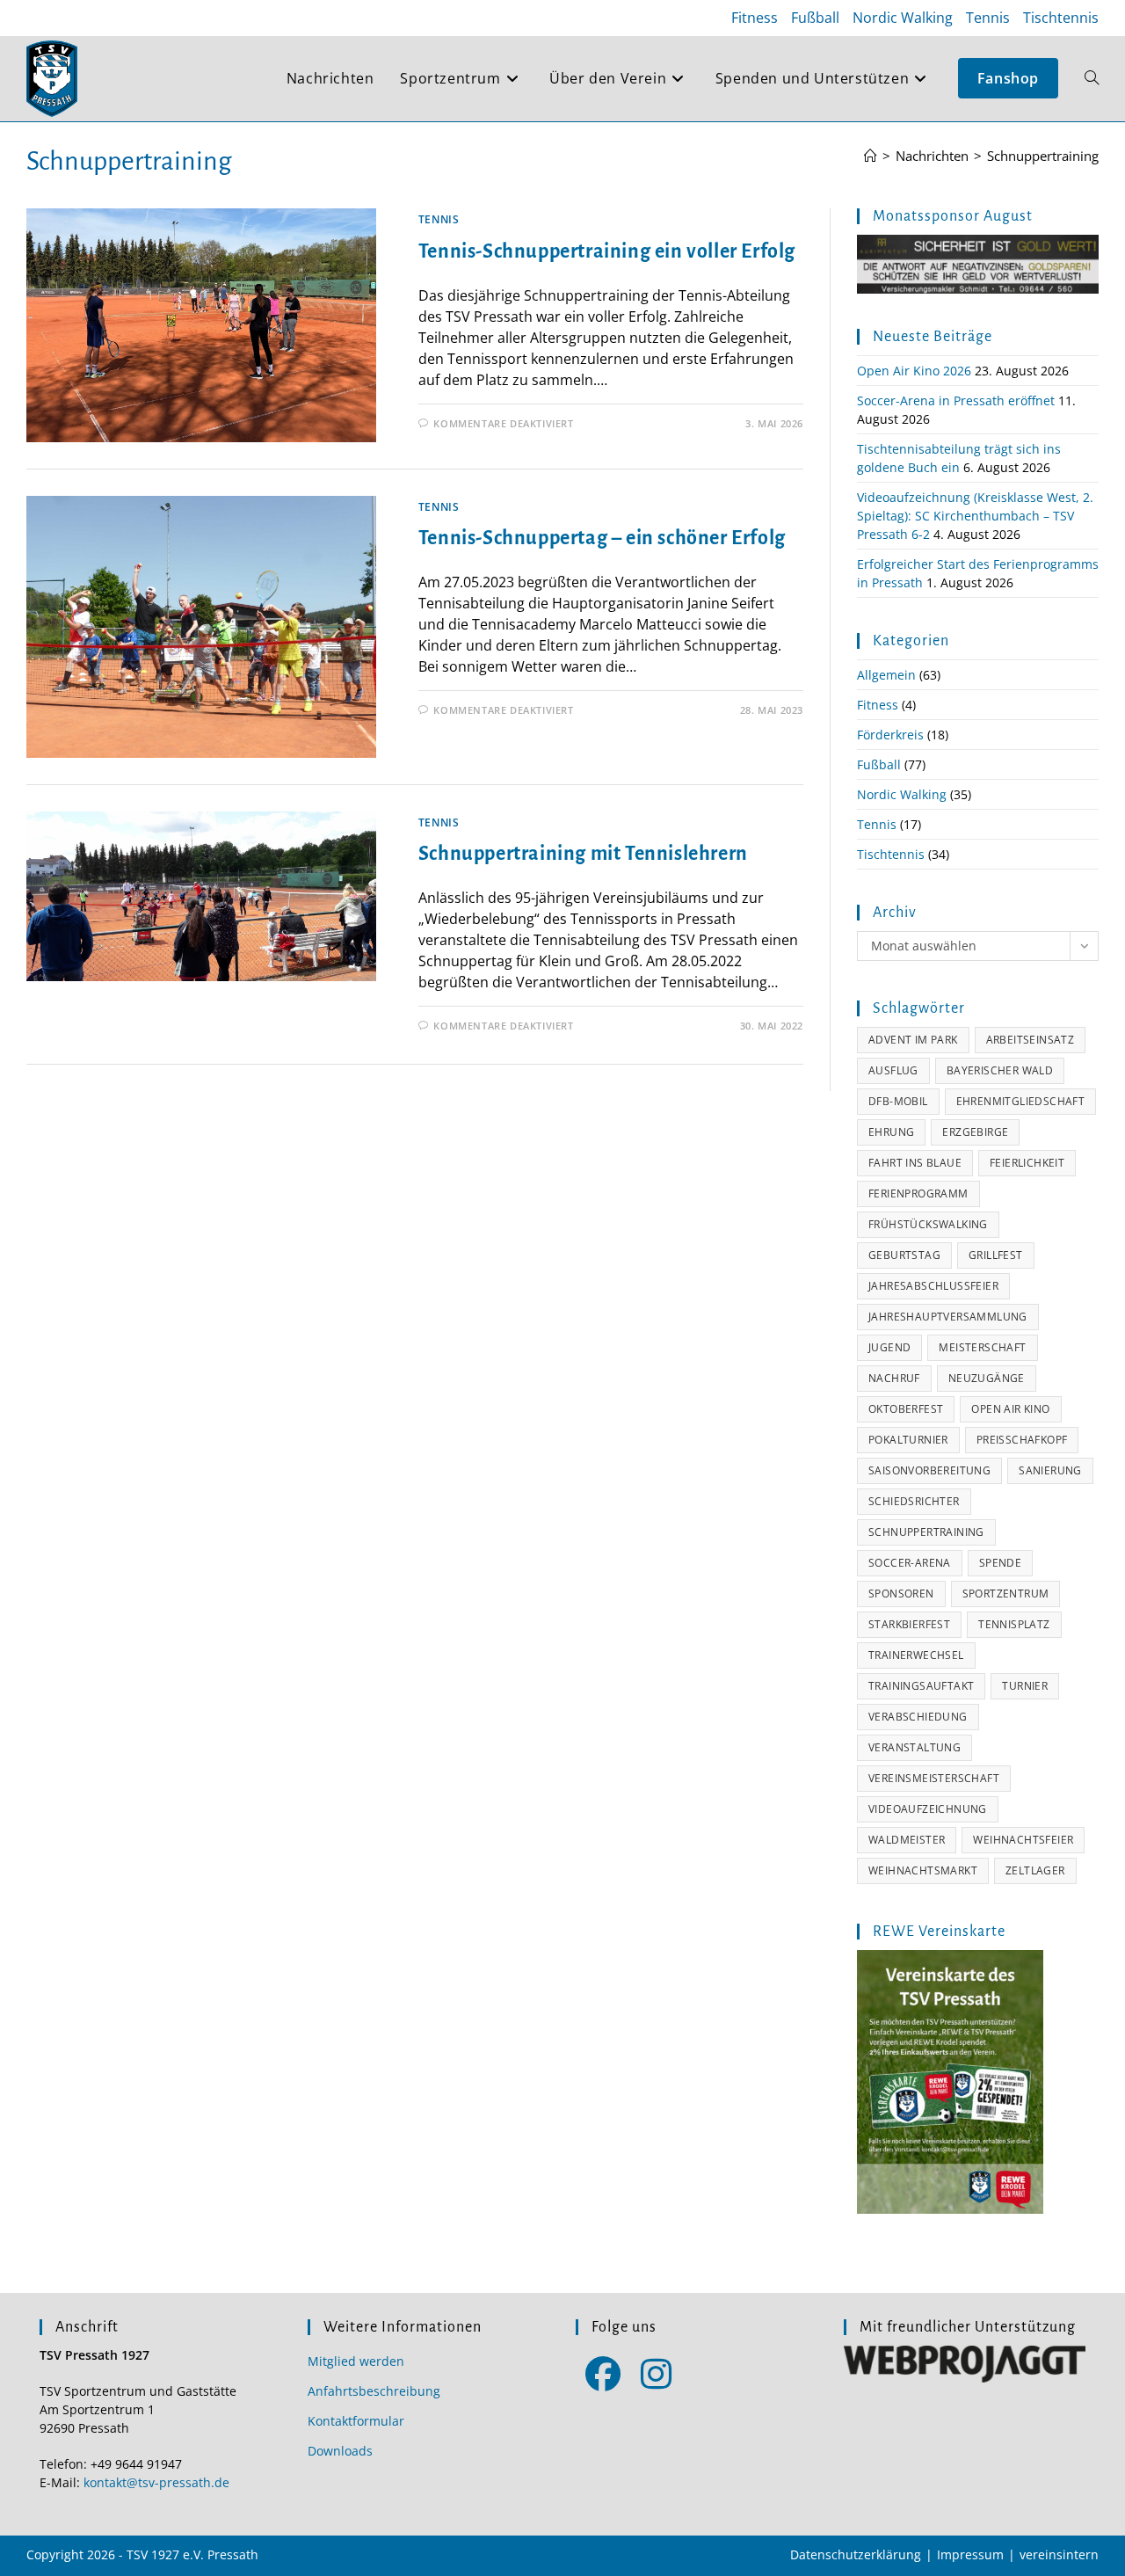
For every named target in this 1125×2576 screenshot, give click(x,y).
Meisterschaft (982, 1347)
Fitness (755, 18)
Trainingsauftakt (921, 1686)
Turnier (1025, 1686)
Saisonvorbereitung (929, 1470)
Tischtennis (1061, 18)
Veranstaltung (915, 1747)
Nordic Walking (903, 18)
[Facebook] (602, 2372)
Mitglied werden (356, 2361)
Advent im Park (913, 1040)
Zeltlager (1035, 1870)
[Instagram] (656, 2372)
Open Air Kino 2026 (914, 371)
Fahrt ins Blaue (915, 1163)
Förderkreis (890, 735)
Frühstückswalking (928, 1224)
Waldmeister (907, 1840)
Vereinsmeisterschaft (934, 1778)
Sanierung (1050, 1470)
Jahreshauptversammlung (948, 1317)
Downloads (340, 2451)
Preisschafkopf (1022, 1440)
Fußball (815, 18)
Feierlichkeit (1027, 1163)
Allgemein (886, 675)
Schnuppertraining (1043, 156)
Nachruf (894, 1378)
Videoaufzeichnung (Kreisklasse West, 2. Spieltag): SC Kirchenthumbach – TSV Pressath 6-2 (975, 516)
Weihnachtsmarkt (923, 1870)
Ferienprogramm (918, 1193)
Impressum (970, 2554)
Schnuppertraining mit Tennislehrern (583, 854)
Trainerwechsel (916, 1655)
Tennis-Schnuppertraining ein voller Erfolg (607, 251)
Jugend (889, 1347)
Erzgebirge (975, 1132)
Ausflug (893, 1070)
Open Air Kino (1010, 1409)
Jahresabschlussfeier (933, 1286)
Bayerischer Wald (1000, 1070)
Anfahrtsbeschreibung (374, 2391)
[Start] (871, 156)
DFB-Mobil (898, 1101)
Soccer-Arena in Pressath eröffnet (956, 400)
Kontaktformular (356, 2421)
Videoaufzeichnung (928, 1809)
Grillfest (996, 1255)
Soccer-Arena (910, 1563)
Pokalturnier (908, 1440)
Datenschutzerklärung (856, 2554)
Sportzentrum (1006, 1594)
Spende (1000, 1563)
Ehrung (891, 1132)
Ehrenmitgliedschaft (1021, 1101)
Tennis (988, 18)
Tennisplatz (1014, 1624)
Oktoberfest (906, 1409)
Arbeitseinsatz (1031, 1040)
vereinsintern (1059, 2554)
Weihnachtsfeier (1023, 1840)
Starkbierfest (909, 1624)
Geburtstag (904, 1255)
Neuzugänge (987, 1378)
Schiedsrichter (914, 1501)
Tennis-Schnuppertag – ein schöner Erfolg (602, 538)
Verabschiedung (918, 1717)
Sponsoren (901, 1594)
